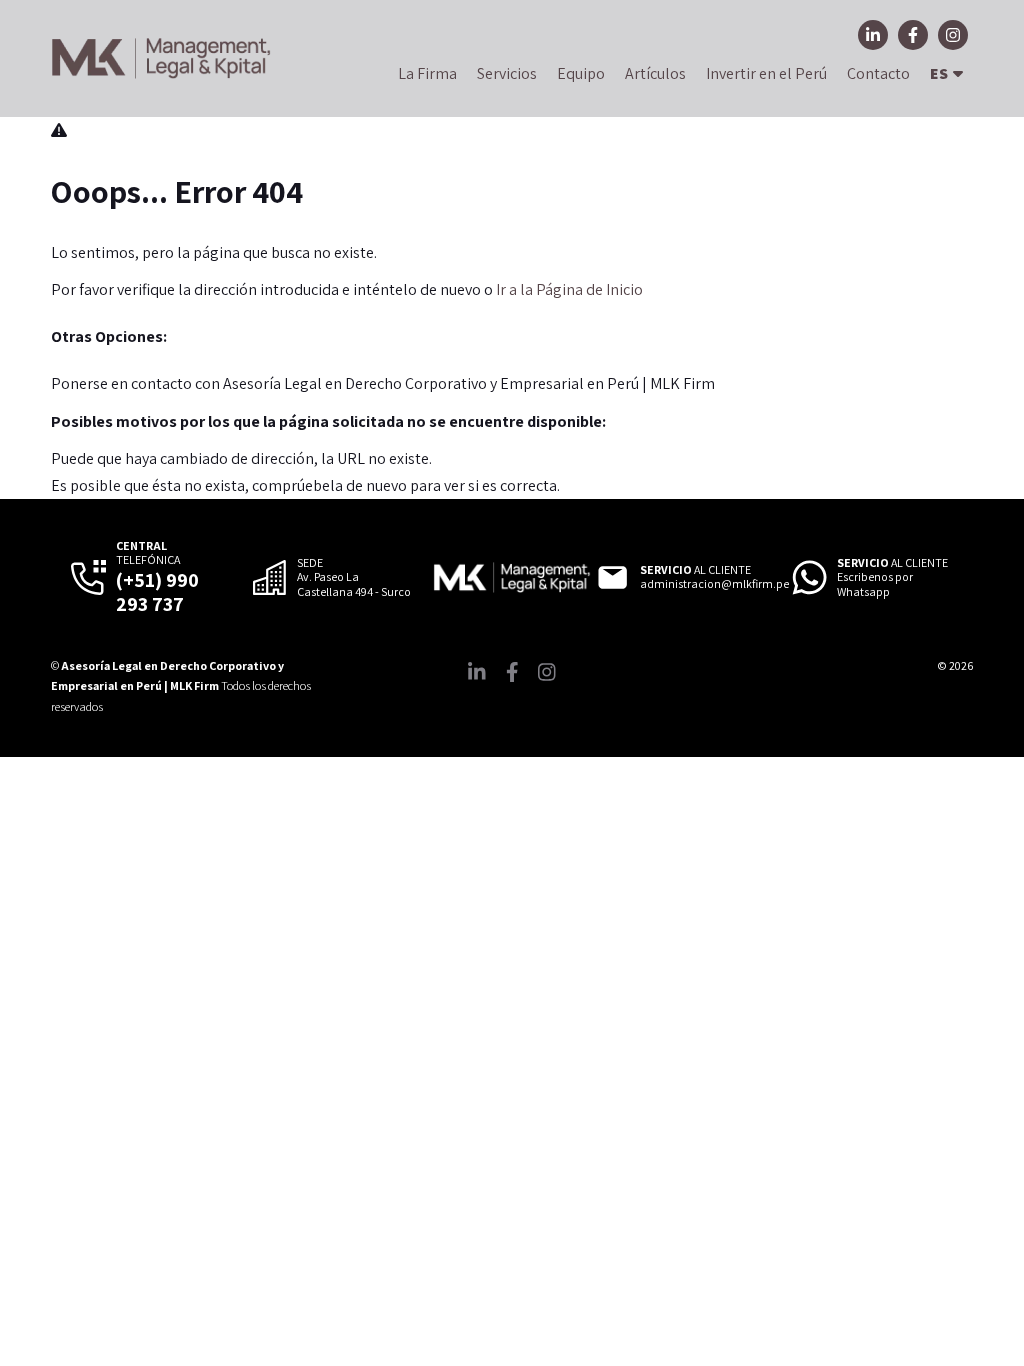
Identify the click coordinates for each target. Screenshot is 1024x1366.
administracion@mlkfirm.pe (714, 584)
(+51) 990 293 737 (157, 592)
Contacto (878, 73)
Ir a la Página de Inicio (569, 289)
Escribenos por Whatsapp (875, 584)
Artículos (655, 73)
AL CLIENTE (695, 570)
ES (939, 73)
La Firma (427, 73)
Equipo (581, 73)
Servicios (507, 73)
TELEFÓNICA (148, 553)
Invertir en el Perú (766, 73)
